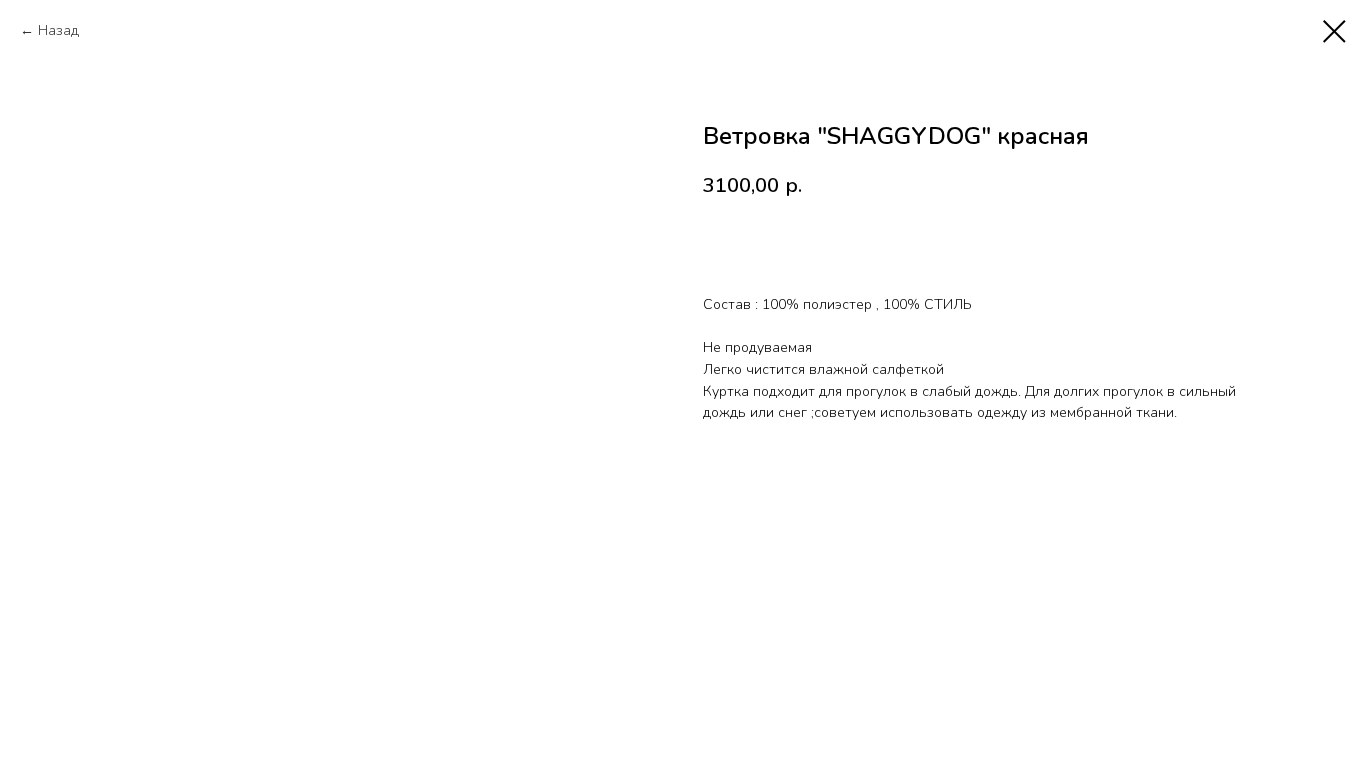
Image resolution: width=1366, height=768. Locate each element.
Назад (58, 30)
